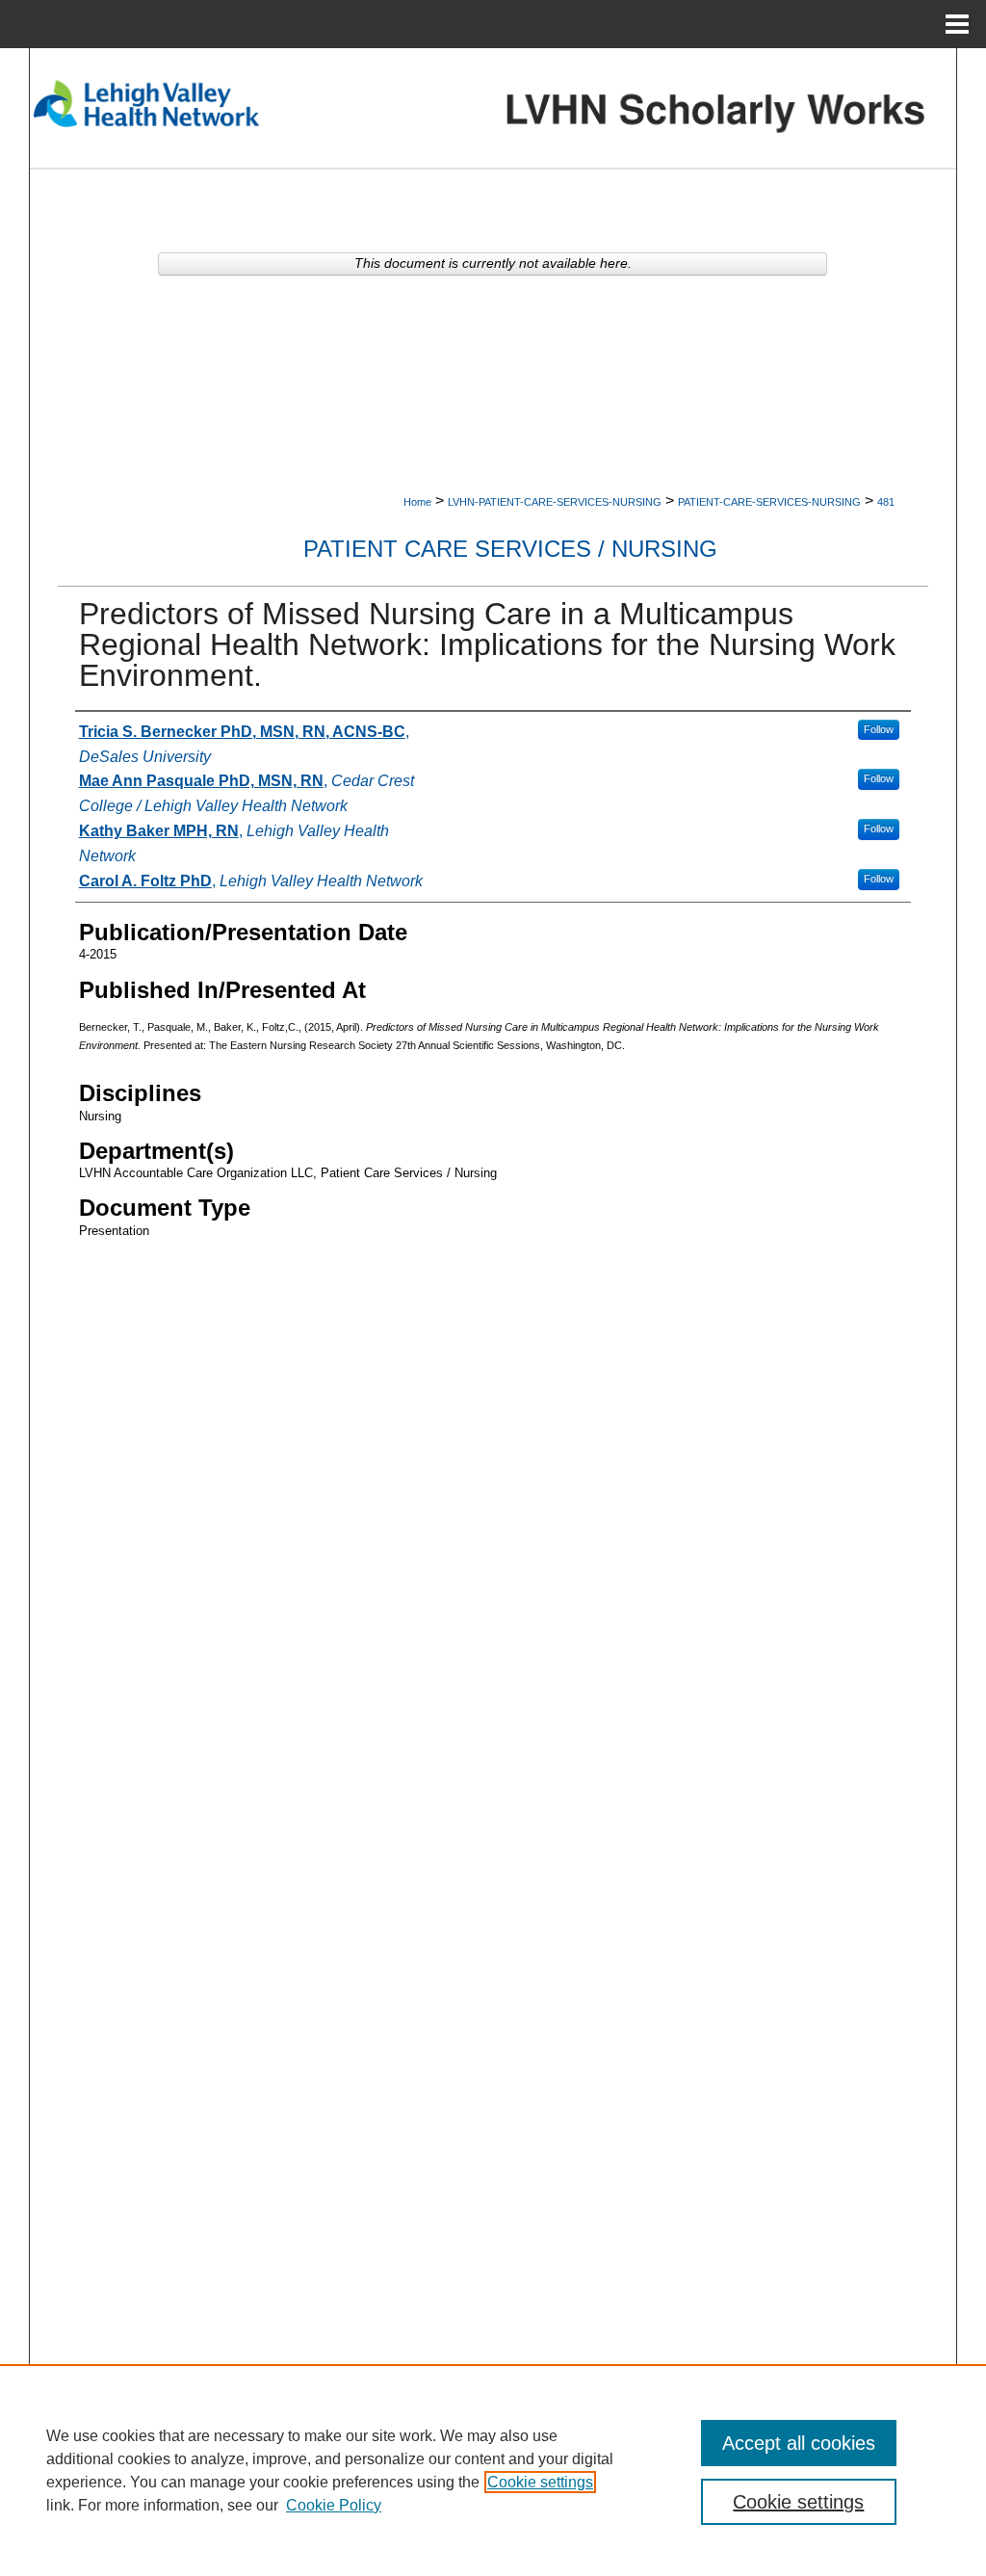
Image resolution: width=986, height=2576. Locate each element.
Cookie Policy (334, 2505)
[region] (493, 2470)
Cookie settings (540, 2482)
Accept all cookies (799, 2443)
